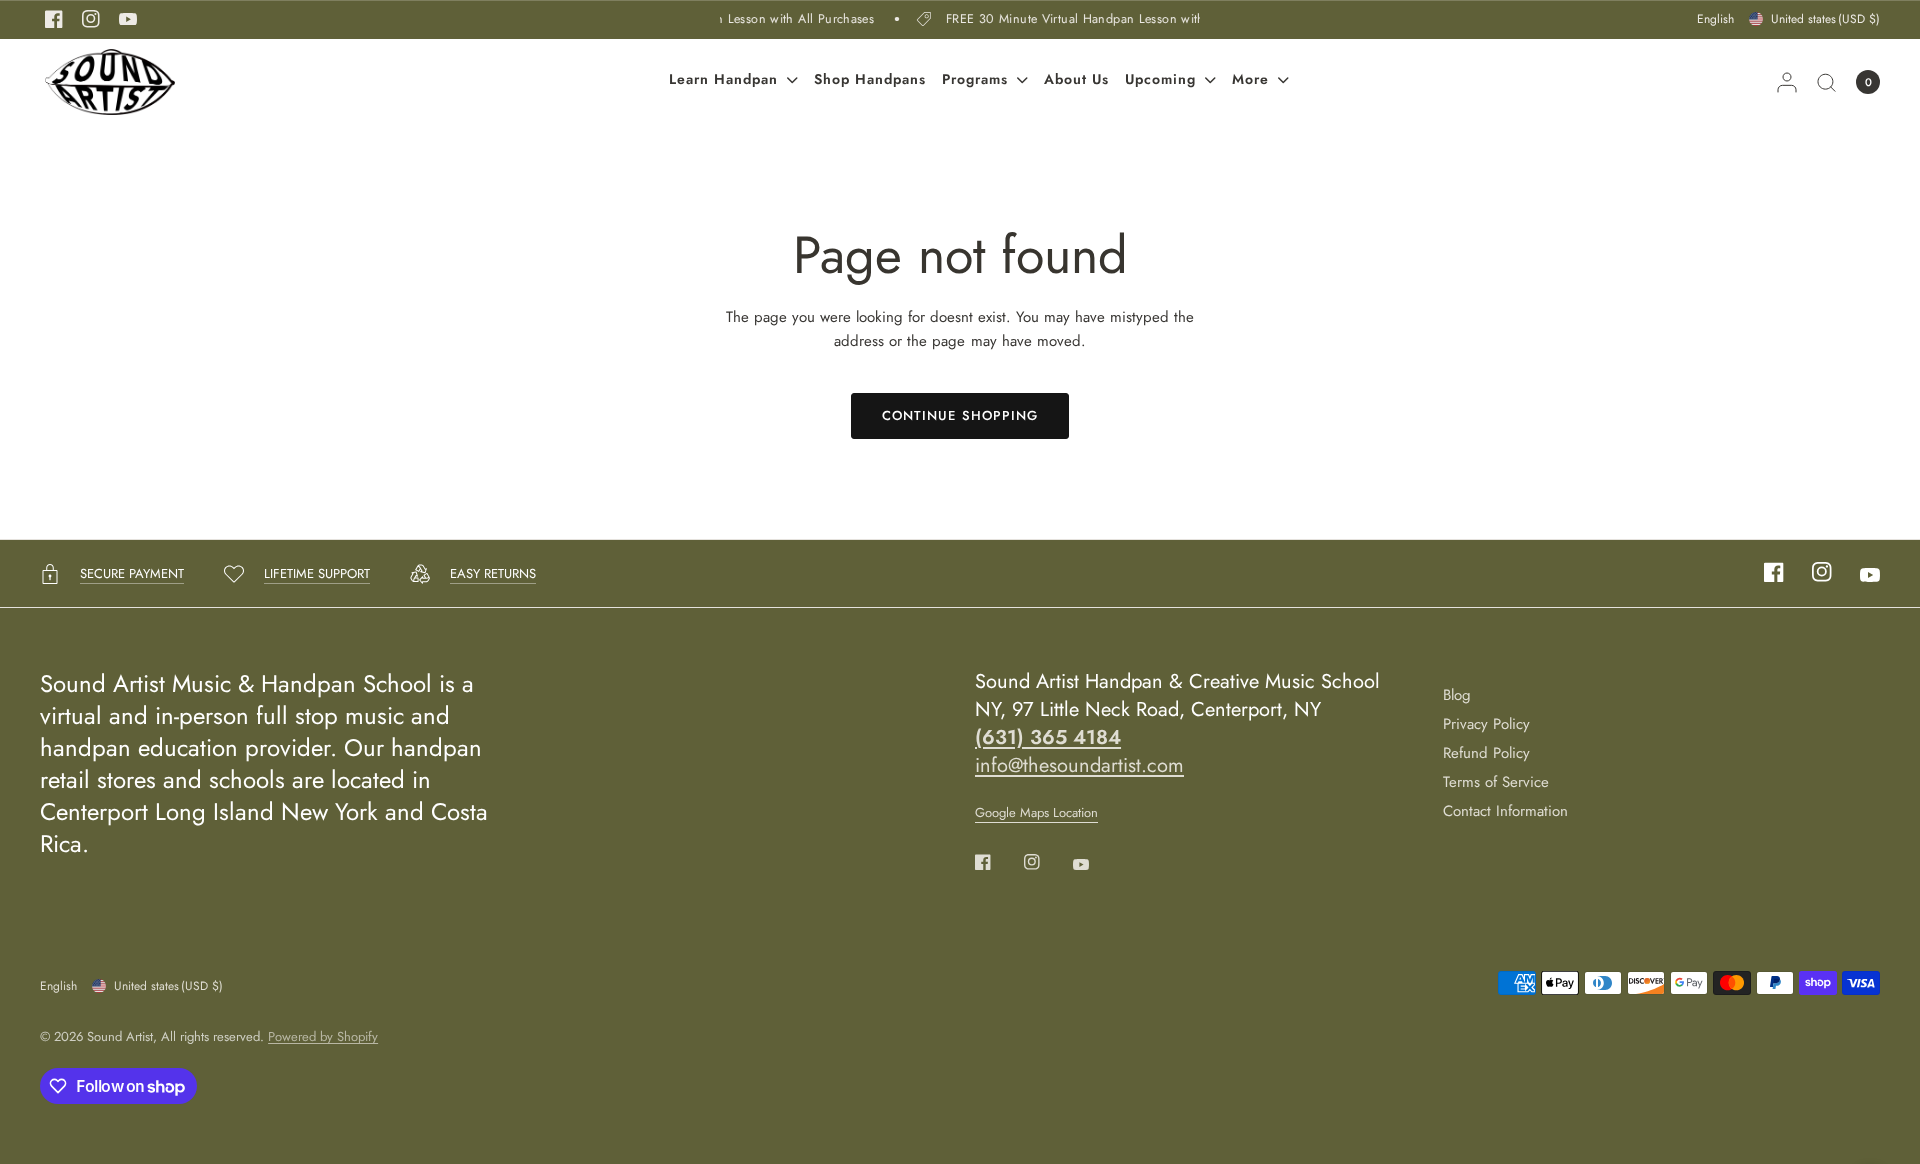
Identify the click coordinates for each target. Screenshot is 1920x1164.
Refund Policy (1486, 753)
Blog (1457, 695)
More (1250, 79)
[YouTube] (128, 19)
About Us (1076, 79)
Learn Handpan (723, 79)
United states (1825, 19)
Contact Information (1505, 811)
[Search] (1826, 82)
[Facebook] (54, 19)
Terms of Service (1496, 782)
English (1715, 19)
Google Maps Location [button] (1036, 812)
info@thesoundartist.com (1079, 765)
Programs (975, 79)
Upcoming (1160, 79)
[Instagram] (91, 19)
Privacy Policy (1486, 724)
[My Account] (1787, 82)
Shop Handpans (870, 79)
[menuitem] (733, 82)
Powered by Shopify (323, 1036)
